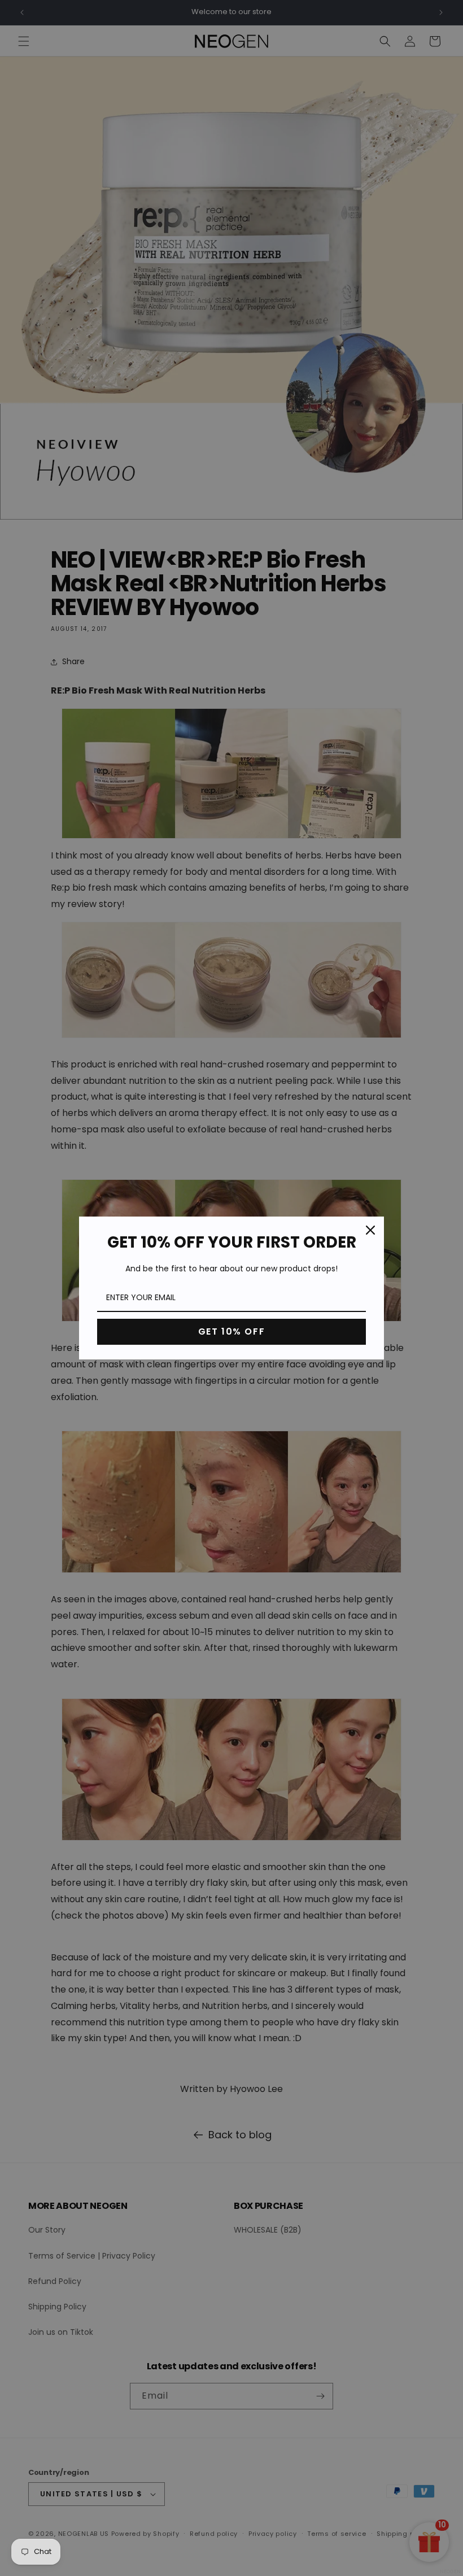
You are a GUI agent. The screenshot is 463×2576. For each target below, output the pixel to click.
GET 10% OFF (232, 1331)
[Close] (370, 1230)
